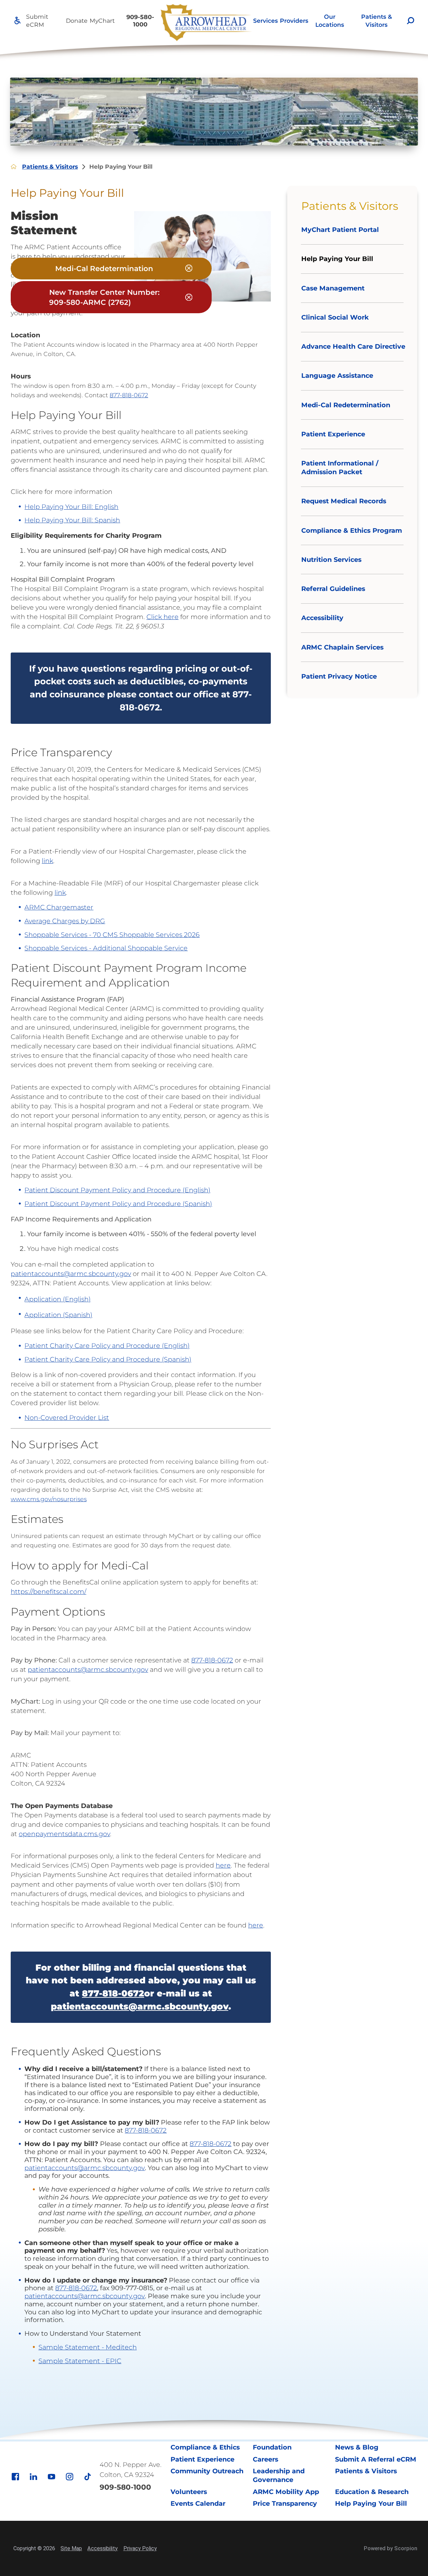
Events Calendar (198, 2503)
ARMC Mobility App (286, 2492)
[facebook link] (15, 2477)
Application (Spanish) (58, 1315)
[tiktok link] (88, 2477)
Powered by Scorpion (391, 2548)
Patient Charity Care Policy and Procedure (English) (107, 1346)
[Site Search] (411, 21)
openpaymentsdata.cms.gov (64, 1834)
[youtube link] (51, 2477)
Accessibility (102, 2548)
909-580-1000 (140, 20)
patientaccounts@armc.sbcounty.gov (71, 1274)
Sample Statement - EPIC (80, 2361)
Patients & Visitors (377, 20)
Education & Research (372, 2492)
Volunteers (189, 2492)
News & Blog (357, 2447)
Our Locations (330, 20)
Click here (163, 617)
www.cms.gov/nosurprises (49, 1499)
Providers (294, 21)
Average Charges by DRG (65, 921)
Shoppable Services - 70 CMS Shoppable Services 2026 (112, 935)
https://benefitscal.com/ (48, 1592)
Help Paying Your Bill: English (71, 507)
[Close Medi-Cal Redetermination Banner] (189, 269)
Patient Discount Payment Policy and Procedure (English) (117, 1190)
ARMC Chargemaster (59, 907)
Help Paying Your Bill (371, 2503)
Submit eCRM (37, 20)
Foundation (272, 2447)
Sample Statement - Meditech (88, 2347)
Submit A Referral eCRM (376, 2459)
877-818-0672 (129, 395)
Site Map (71, 2548)
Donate (77, 21)
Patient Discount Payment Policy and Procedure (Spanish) (118, 1204)
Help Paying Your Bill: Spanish (72, 520)
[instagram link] (70, 2477)
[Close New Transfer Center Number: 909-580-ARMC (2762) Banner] (189, 298)
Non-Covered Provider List (67, 1418)
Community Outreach (207, 2471)
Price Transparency (285, 2503)
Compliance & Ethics (205, 2447)
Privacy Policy (140, 2548)
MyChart (102, 21)
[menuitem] (265, 21)
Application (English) (58, 1299)
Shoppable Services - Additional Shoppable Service (106, 948)
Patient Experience (202, 2459)
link (47, 861)
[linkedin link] (33, 2477)
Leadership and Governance (279, 2475)
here (223, 1865)
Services (265, 21)
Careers (265, 2459)
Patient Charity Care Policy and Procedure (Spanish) (108, 1359)
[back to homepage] (14, 167)
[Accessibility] (18, 21)
